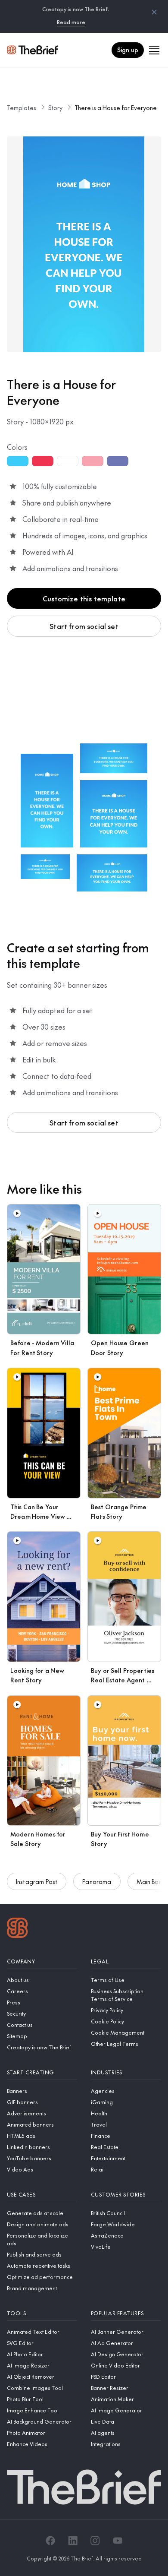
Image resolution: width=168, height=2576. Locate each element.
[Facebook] (50, 2541)
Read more (71, 22)
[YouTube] (118, 2541)
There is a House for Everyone (116, 107)
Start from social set (84, 626)
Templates (22, 107)
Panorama (97, 1881)
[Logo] (17, 1929)
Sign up (128, 50)
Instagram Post (37, 1881)
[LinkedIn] (73, 2541)
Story (55, 107)
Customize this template (84, 598)
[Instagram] (95, 2541)
